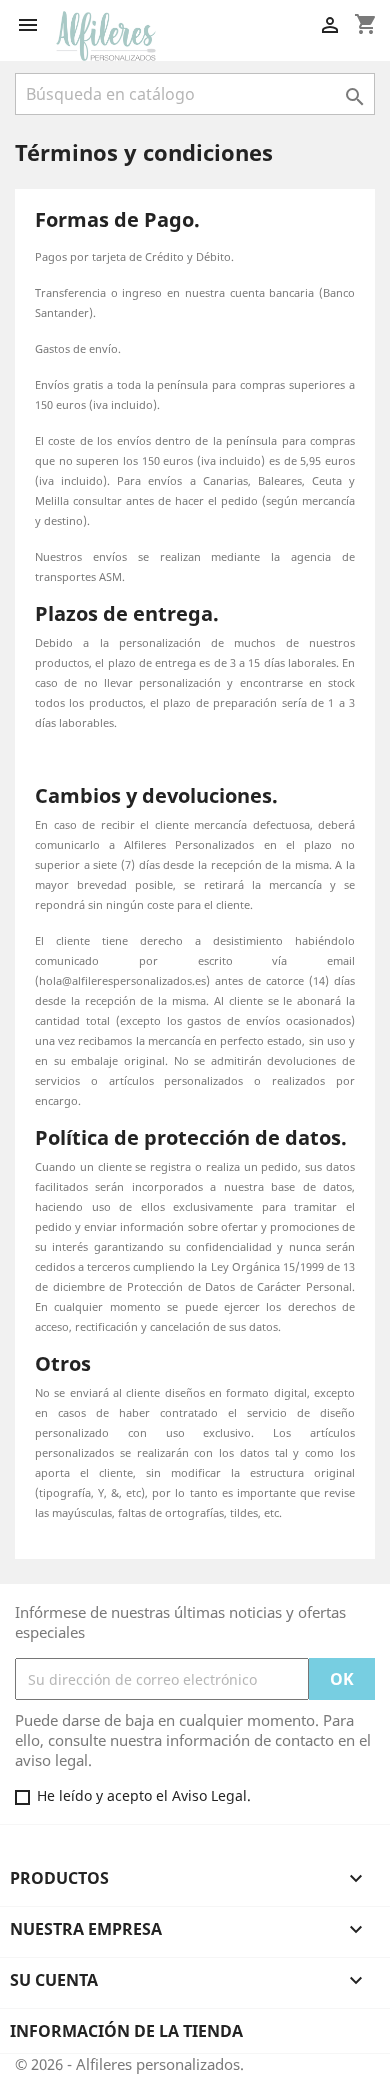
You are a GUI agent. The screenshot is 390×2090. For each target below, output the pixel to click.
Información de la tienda (126, 2031)
